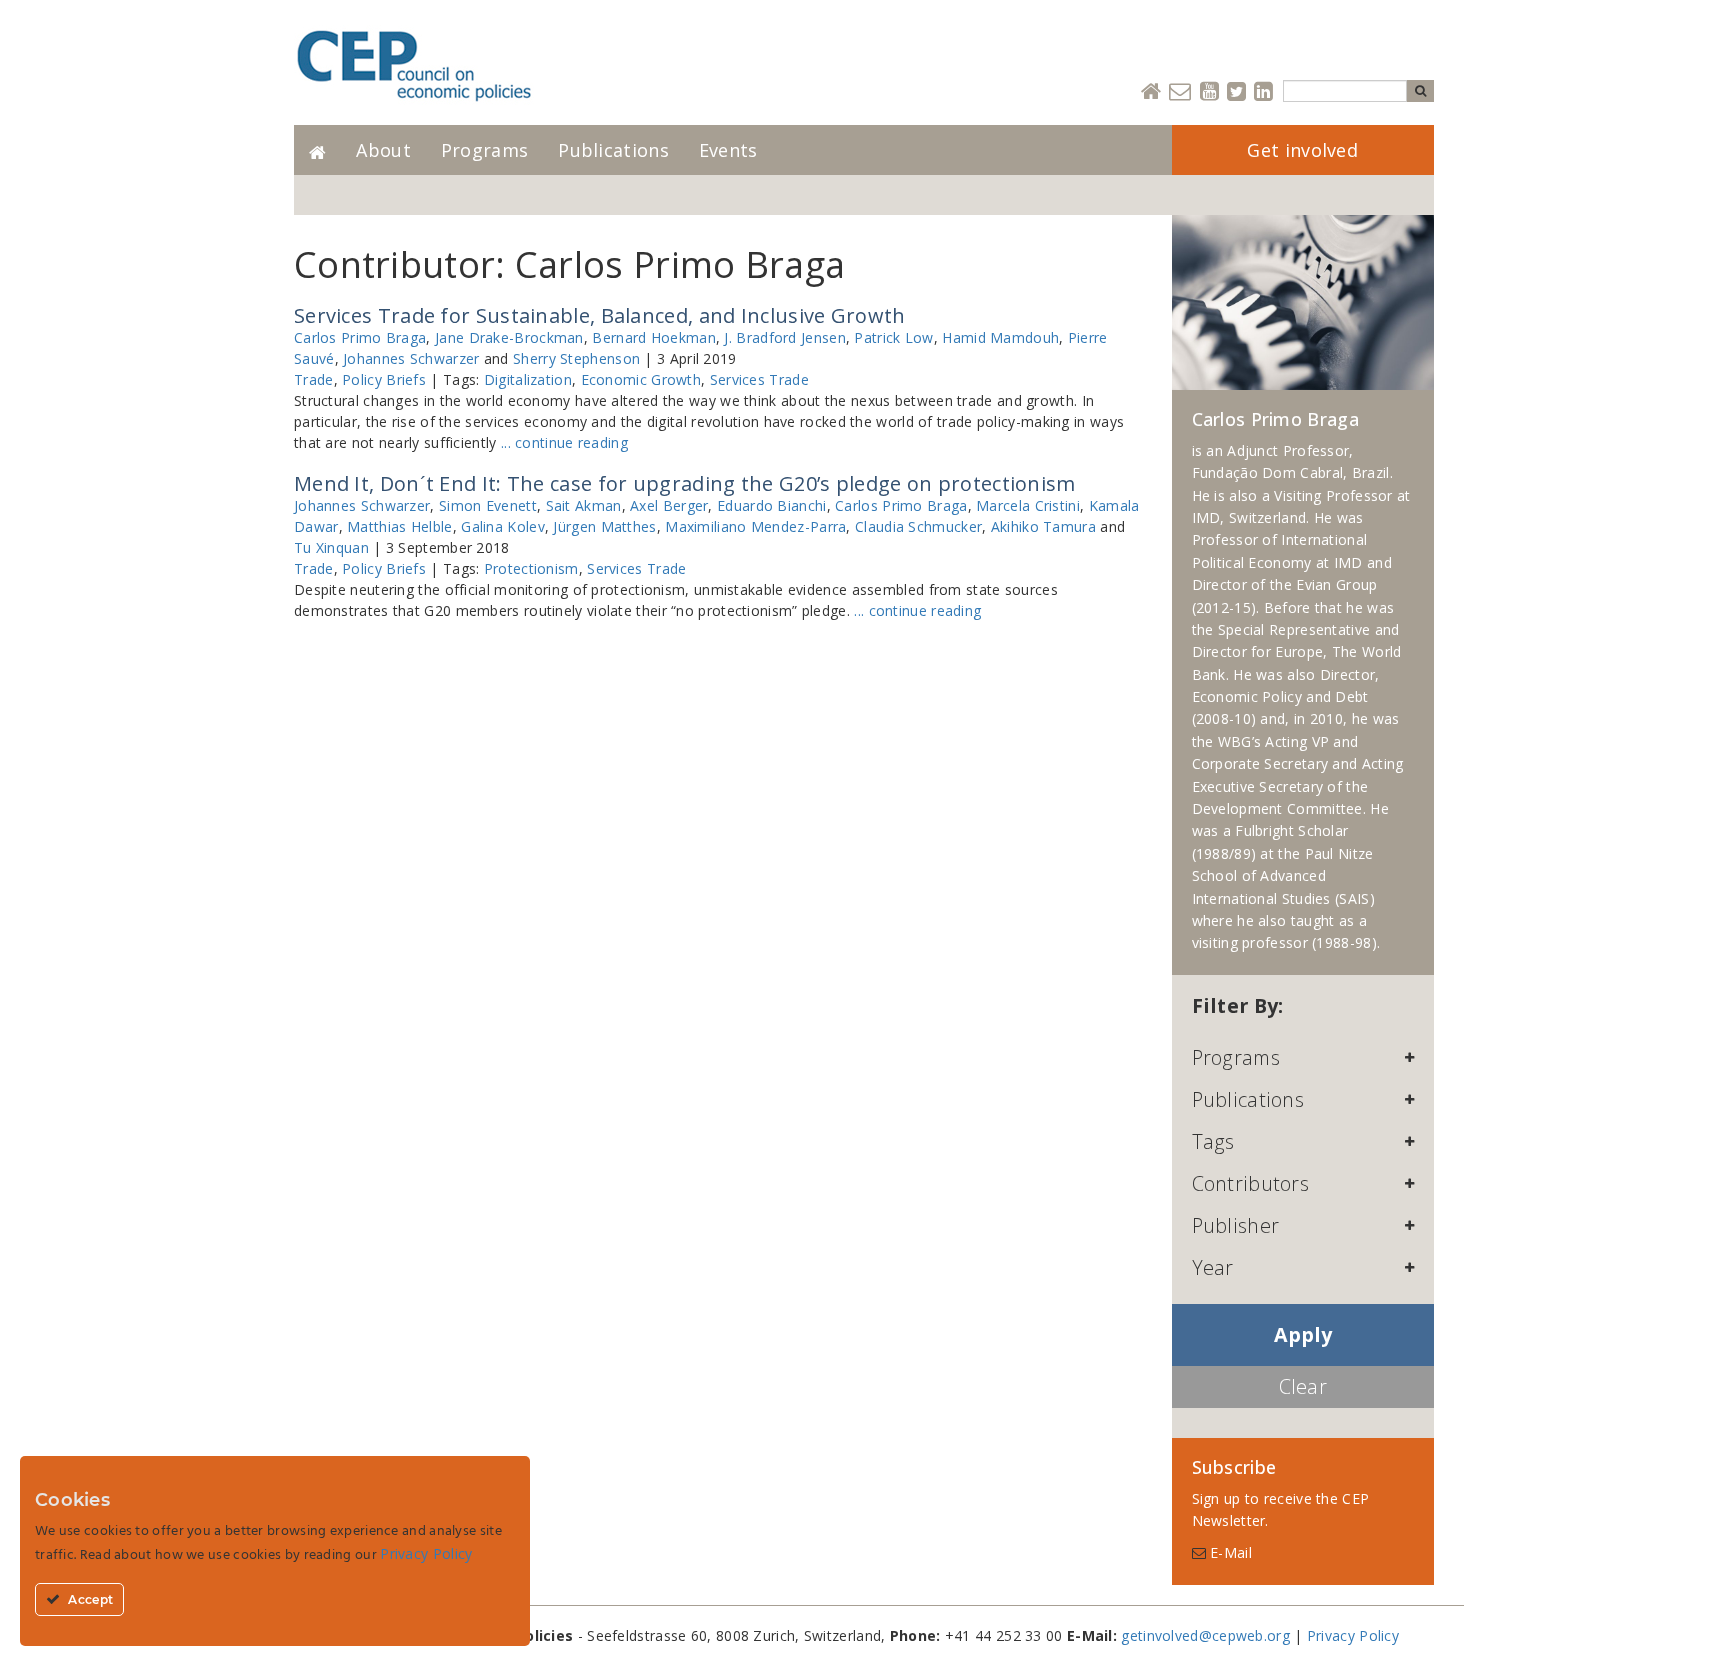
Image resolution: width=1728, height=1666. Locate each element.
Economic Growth (641, 379)
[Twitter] (1236, 92)
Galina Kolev (503, 526)
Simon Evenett (488, 505)
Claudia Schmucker (918, 526)
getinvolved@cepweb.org (1205, 1635)
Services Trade (759, 379)
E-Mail (1229, 1552)
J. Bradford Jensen (784, 337)
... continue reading (564, 442)
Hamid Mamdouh (1000, 337)
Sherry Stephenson (576, 358)
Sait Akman (584, 505)
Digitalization (528, 379)
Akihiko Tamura (1043, 526)
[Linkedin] (1263, 92)
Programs (484, 150)
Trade (314, 379)
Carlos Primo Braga (360, 337)
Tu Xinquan (331, 547)
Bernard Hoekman (654, 337)
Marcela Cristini (1028, 505)
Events (728, 150)
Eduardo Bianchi (772, 505)
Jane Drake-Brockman (509, 337)
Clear (1303, 1386)
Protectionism (531, 568)
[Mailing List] (1180, 92)
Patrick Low (893, 337)
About (383, 150)
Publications (613, 150)
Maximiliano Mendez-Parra (755, 526)
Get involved (1302, 150)
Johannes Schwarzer (411, 358)
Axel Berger (669, 505)
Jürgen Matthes (604, 526)
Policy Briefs (384, 379)
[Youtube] (1209, 92)
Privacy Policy (1353, 1635)
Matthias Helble (400, 526)
